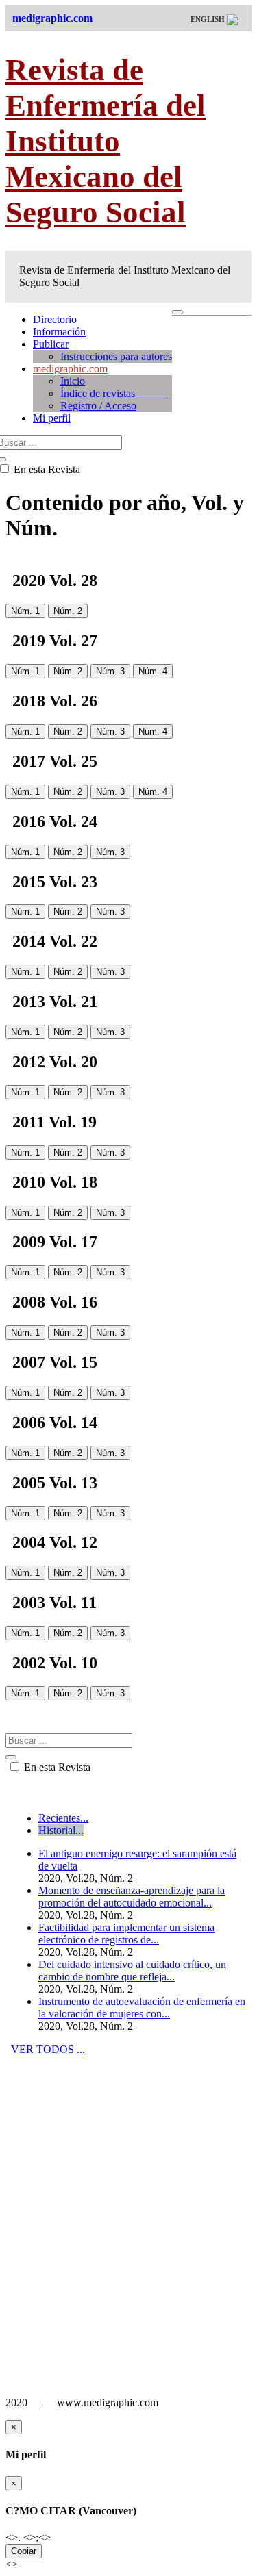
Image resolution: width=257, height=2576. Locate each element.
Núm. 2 (68, 611)
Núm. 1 (25, 611)
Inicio (73, 381)
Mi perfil (52, 418)
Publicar (51, 344)
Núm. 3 (110, 671)
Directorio (55, 319)
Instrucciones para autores (116, 356)
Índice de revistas (114, 393)
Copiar (24, 2551)
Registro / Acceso (98, 406)
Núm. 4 (153, 671)
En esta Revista (56, 1767)
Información (59, 332)
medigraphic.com (70, 369)
